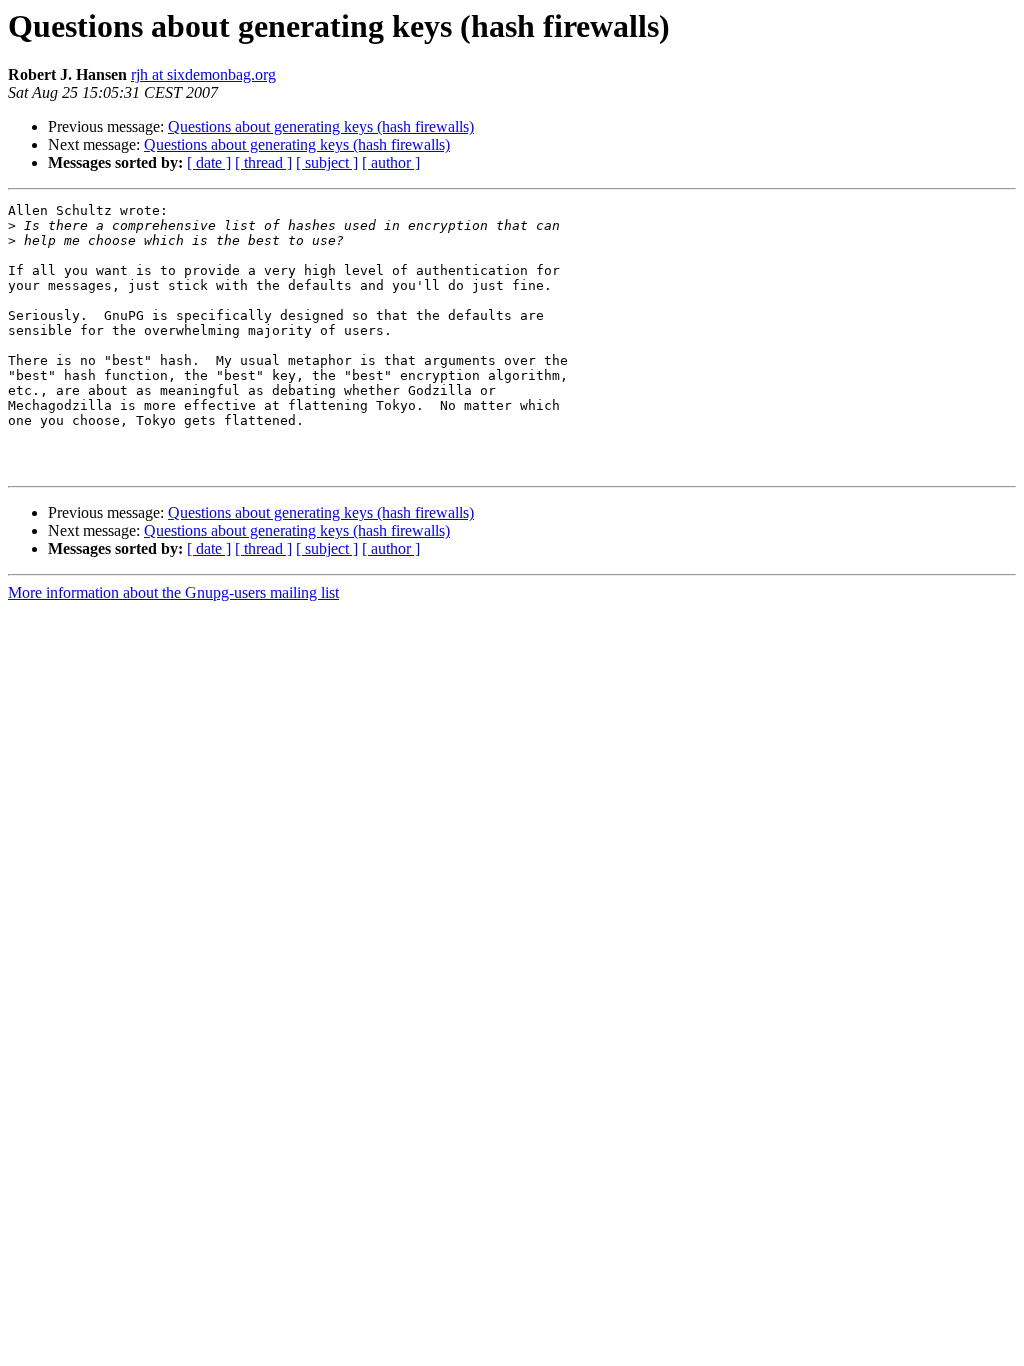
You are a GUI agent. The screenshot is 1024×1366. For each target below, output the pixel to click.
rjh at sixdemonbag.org (203, 74)
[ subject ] (327, 162)
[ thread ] (263, 162)
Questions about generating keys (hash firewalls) (321, 126)
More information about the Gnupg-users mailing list (173, 592)
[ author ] (391, 162)
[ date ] (209, 162)
